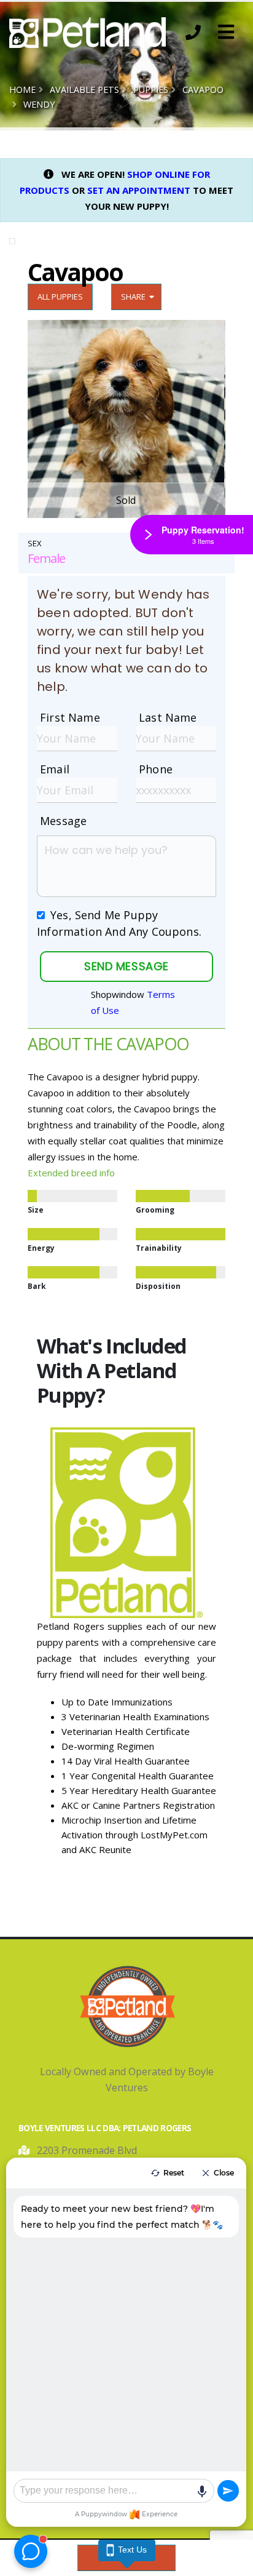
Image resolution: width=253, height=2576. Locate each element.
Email (55, 769)
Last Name (168, 717)
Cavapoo (203, 90)
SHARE (135, 297)
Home (22, 90)
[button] (226, 33)
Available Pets (84, 90)
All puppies (60, 297)
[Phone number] (193, 33)
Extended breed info (71, 1173)
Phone (156, 769)
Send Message (126, 966)
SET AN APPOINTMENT (139, 190)
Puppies (151, 90)
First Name (70, 717)
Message (63, 821)
